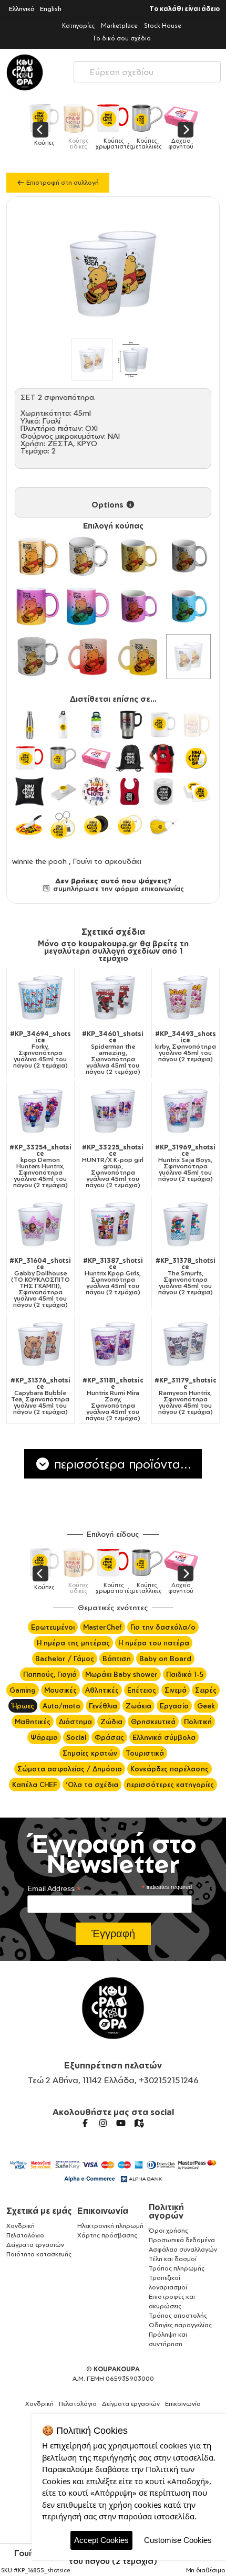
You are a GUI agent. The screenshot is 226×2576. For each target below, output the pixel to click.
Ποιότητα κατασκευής (39, 2254)
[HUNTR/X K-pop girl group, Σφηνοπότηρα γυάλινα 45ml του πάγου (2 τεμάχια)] (113, 1111)
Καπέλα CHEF (35, 1785)
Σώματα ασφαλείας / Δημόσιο (70, 1769)
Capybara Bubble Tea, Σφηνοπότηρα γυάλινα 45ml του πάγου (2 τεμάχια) (40, 1396)
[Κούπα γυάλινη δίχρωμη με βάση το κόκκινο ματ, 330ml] (88, 657)
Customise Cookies (178, 2540)
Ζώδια (111, 1722)
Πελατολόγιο (25, 2235)
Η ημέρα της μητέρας (73, 1643)
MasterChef (102, 1627)
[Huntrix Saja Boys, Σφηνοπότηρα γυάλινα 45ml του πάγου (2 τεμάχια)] (186, 1111)
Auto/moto (61, 1706)
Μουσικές (60, 1690)
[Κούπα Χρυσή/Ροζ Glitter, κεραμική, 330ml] (38, 607)
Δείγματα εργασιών (35, 2245)
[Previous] (40, 130)
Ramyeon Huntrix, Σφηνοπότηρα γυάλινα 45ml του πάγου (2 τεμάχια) (186, 1396)
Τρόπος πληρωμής (177, 2268)
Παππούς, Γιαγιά (50, 1674)
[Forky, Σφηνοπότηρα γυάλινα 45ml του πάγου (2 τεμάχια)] (40, 997)
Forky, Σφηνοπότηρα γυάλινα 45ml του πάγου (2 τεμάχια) (40, 1050)
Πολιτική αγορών (166, 2211)
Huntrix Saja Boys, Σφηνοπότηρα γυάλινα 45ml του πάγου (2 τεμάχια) (185, 1163)
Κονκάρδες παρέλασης (169, 1769)
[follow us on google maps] (139, 2123)
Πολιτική (198, 1722)
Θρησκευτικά (153, 1722)
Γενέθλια (103, 1706)
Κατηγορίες (78, 25)
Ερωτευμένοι (53, 1627)
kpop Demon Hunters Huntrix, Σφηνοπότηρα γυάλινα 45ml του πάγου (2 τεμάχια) (40, 1166)
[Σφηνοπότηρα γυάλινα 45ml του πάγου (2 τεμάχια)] (189, 657)
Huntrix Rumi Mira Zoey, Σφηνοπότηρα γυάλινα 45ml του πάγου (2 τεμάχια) (113, 1399)
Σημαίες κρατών (90, 1753)
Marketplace (119, 25)
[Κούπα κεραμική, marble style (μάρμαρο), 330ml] (38, 657)
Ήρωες (23, 1706)
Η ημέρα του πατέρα (154, 1643)
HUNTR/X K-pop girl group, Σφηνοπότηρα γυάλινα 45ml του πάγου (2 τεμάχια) (113, 1166)
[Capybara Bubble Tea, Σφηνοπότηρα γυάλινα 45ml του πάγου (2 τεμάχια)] (40, 1344)
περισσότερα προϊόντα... (121, 1464)
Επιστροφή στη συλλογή (62, 182)
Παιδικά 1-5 (185, 1674)
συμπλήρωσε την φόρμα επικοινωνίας (117, 889)
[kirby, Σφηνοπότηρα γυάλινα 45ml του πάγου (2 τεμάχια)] (186, 997)
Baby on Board (165, 1659)
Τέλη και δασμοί (173, 2259)
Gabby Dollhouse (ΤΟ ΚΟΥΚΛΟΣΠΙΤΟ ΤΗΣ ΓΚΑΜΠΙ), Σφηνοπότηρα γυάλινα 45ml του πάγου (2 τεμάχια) (40, 1283)
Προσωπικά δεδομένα (182, 2240)
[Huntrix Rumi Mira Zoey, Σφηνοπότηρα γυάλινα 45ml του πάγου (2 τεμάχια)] (113, 1344)
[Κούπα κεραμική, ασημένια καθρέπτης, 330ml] (88, 556)
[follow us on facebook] (85, 2123)
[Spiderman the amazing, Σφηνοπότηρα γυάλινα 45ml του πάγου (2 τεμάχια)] (113, 997)
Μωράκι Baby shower (121, 1674)
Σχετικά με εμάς (39, 2211)
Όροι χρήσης (168, 2230)
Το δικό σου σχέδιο (122, 38)
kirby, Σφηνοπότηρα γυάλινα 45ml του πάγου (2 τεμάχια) (186, 1047)
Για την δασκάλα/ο (163, 1627)
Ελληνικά (22, 9)
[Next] (186, 130)
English (51, 9)
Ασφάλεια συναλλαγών (183, 2249)
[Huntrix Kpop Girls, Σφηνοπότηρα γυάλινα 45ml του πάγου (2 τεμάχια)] (113, 1224)
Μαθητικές (33, 1722)
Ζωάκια (138, 1706)
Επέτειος (142, 1690)
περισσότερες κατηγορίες (170, 1785)
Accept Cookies (101, 2540)
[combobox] (147, 70)
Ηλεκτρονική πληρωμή (110, 2226)
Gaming (23, 1690)
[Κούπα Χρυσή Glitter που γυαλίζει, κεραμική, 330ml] (138, 556)
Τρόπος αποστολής (178, 2315)
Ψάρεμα (44, 1737)
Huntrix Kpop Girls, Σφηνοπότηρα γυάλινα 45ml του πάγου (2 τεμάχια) (113, 1276)
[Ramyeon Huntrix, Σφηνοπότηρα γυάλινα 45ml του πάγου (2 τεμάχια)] (186, 1344)
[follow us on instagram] (103, 2123)
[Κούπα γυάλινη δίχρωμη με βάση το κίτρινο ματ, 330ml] (138, 657)
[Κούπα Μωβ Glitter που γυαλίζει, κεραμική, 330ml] (138, 607)
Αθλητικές (102, 1690)
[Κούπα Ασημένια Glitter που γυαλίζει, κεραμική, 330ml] (189, 556)
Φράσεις (109, 1737)
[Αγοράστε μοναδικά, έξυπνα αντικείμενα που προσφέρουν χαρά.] (25, 72)
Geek (206, 1706)
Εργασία (174, 1706)
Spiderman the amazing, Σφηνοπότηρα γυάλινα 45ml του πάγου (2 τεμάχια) (113, 1053)
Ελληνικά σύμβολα (164, 1737)
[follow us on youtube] (121, 2123)
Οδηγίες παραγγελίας (180, 2325)
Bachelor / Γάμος (65, 1659)
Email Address (54, 1889)
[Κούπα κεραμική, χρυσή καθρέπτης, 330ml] (38, 556)
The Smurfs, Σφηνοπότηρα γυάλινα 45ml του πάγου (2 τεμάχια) (186, 1276)
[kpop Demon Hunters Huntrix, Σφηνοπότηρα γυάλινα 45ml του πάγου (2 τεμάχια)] (40, 1111)
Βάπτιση (117, 1659)
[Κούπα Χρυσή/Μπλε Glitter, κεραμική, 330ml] (88, 607)
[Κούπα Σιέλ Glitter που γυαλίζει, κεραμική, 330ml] (189, 607)
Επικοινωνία (103, 2211)
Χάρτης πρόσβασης (107, 2235)
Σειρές (206, 1690)
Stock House (163, 25)
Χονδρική (20, 2226)
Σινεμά (176, 1690)
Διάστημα (75, 1722)
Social (76, 1737)
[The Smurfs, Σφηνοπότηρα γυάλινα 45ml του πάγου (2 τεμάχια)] (186, 1224)
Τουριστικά (145, 1753)
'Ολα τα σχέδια (92, 1785)
